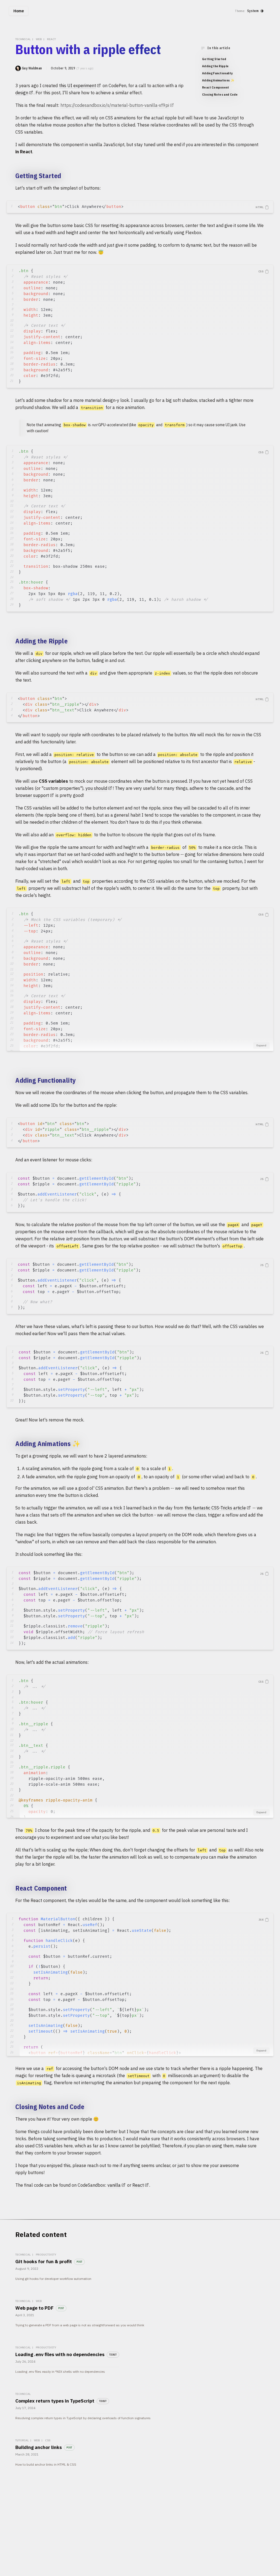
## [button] (9, 176)
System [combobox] (253, 11)
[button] (262, 207)
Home (19, 11)
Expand (261, 1045)
